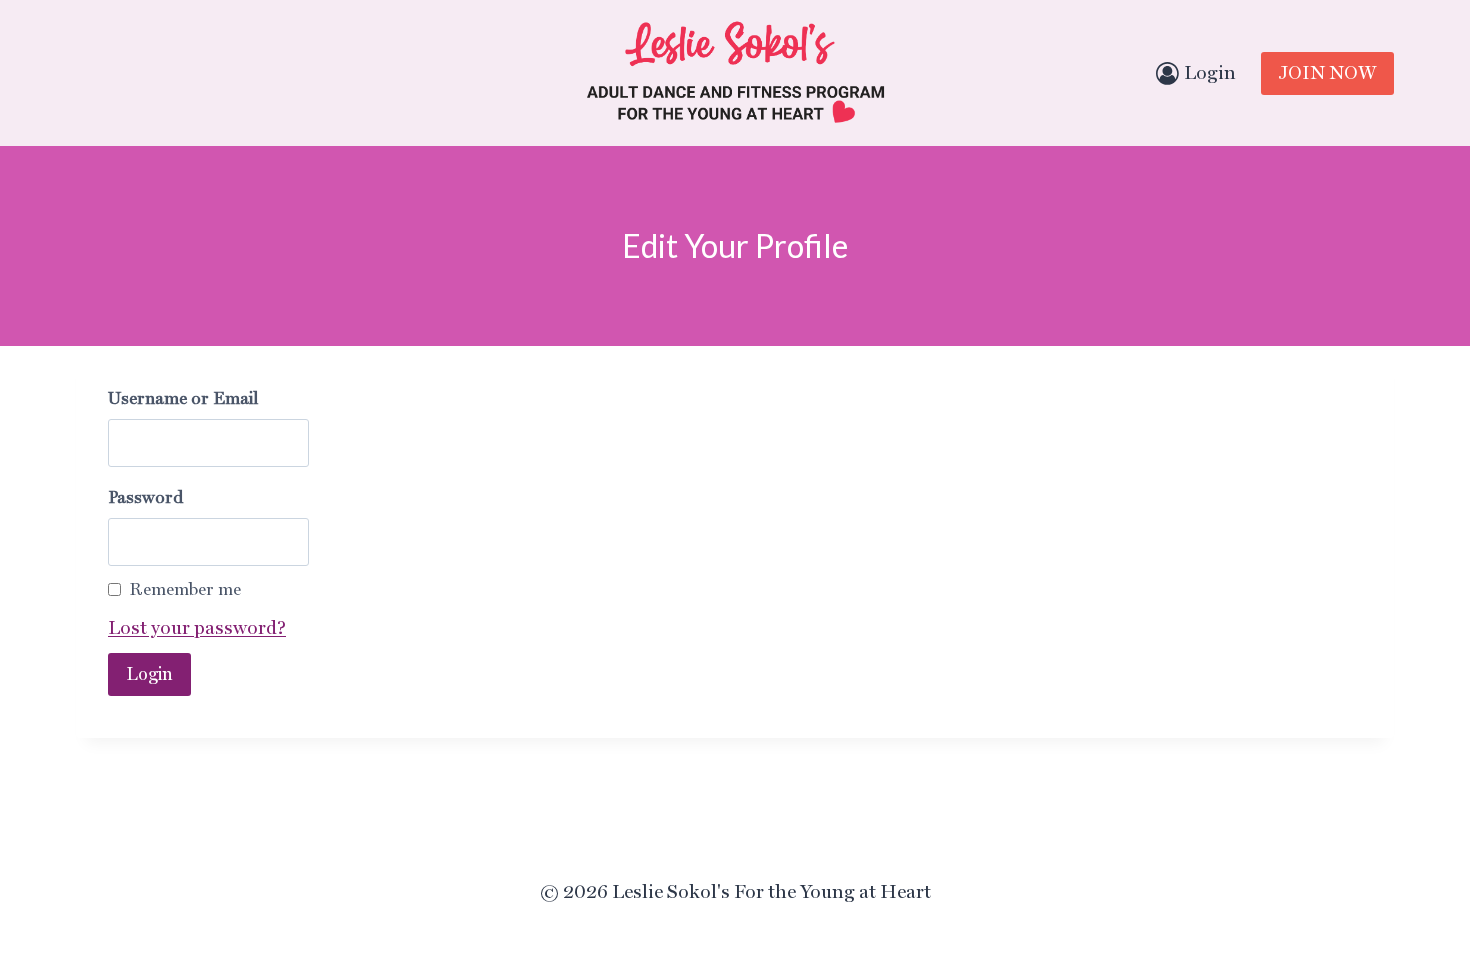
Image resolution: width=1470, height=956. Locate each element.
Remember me (185, 589)
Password (145, 497)
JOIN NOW (1327, 72)
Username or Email (183, 398)
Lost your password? (197, 627)
